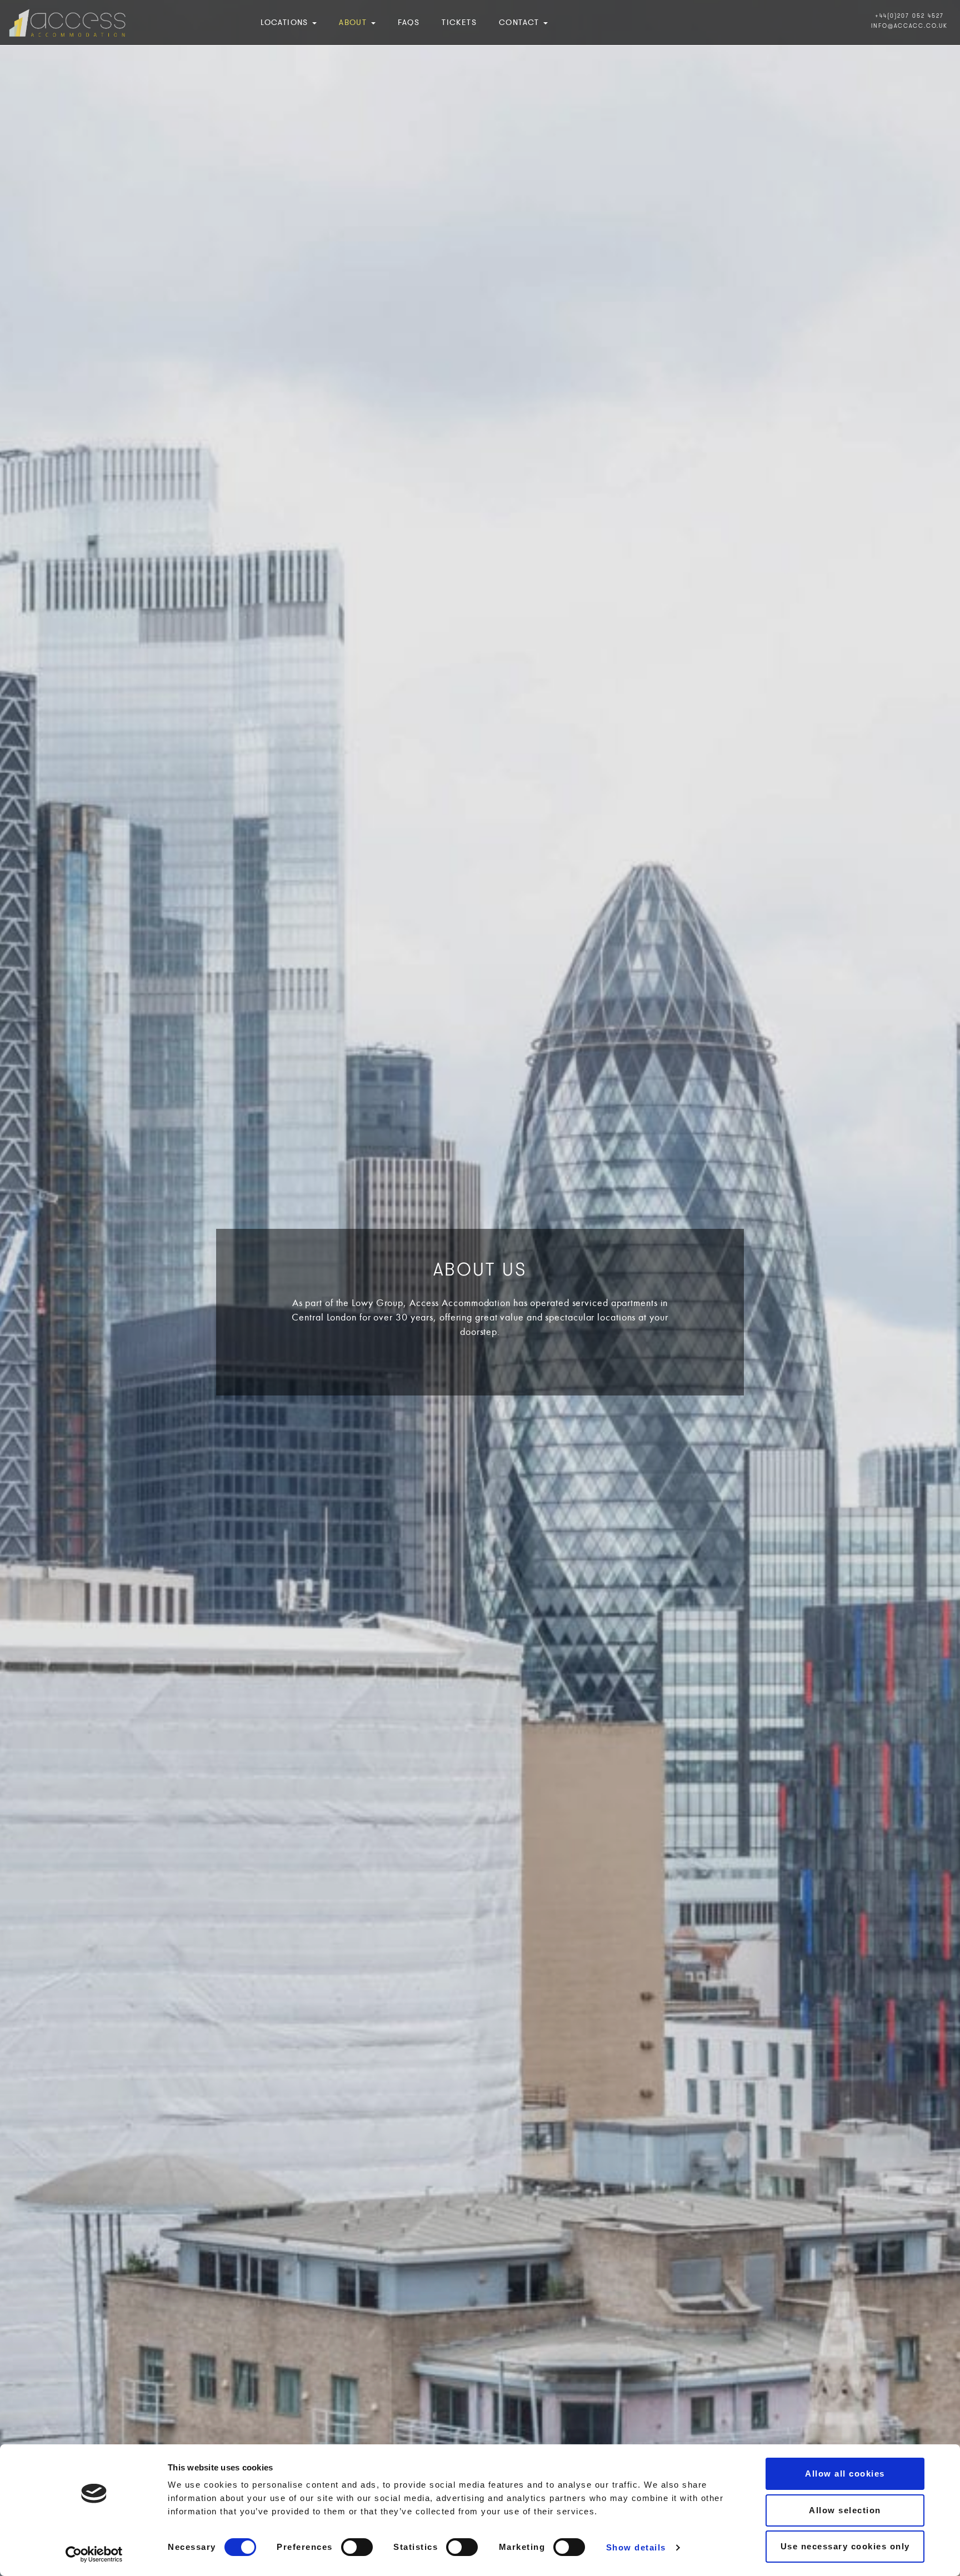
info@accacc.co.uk (909, 26)
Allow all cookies (845, 2474)
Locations (286, 22)
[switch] (357, 2547)
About (354, 22)
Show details (636, 2547)
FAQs (409, 22)
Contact (521, 22)
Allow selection (845, 2510)
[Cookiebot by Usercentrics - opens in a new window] (94, 2554)
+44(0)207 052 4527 (909, 16)
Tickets (459, 22)
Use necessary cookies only (845, 2546)
